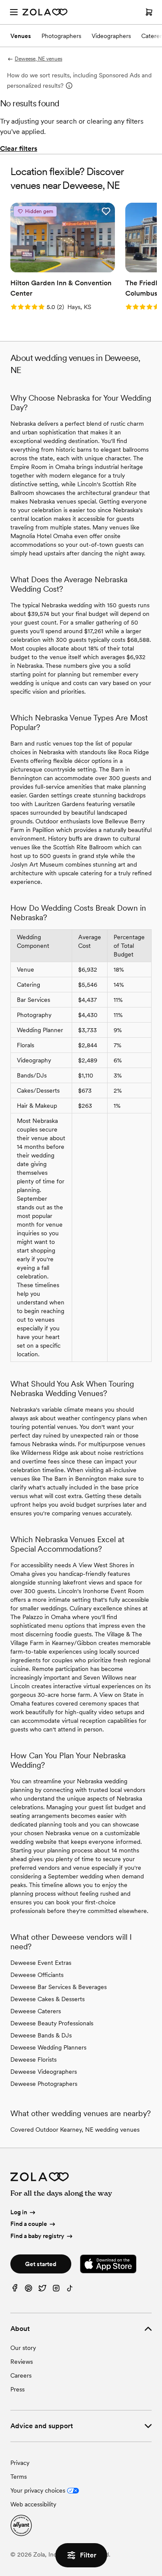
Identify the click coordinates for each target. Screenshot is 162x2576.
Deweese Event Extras (41, 1963)
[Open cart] (149, 12)
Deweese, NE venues (38, 59)
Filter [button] (88, 2555)
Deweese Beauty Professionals (52, 2023)
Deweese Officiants (37, 1975)
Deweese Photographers (44, 2084)
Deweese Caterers (36, 2011)
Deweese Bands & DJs (41, 2035)
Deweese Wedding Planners (48, 2047)
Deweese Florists (33, 2060)
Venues (21, 36)
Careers (21, 2375)
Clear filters (19, 148)
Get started (41, 2264)
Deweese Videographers (44, 2072)
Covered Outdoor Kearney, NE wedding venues (75, 2130)
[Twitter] (42, 2290)
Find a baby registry (37, 2236)
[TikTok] (70, 2290)
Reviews (22, 2362)
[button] (106, 211)
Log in (19, 2212)
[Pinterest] (29, 2290)
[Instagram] (56, 2290)
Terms (19, 2477)
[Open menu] (14, 12)
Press (17, 2389)
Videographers (111, 36)
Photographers (61, 36)
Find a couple (29, 2224)
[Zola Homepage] (45, 12)
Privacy (20, 2463)
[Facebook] (15, 2290)
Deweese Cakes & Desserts (48, 1999)
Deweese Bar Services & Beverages (59, 1987)
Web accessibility (33, 2504)
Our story (23, 2348)
